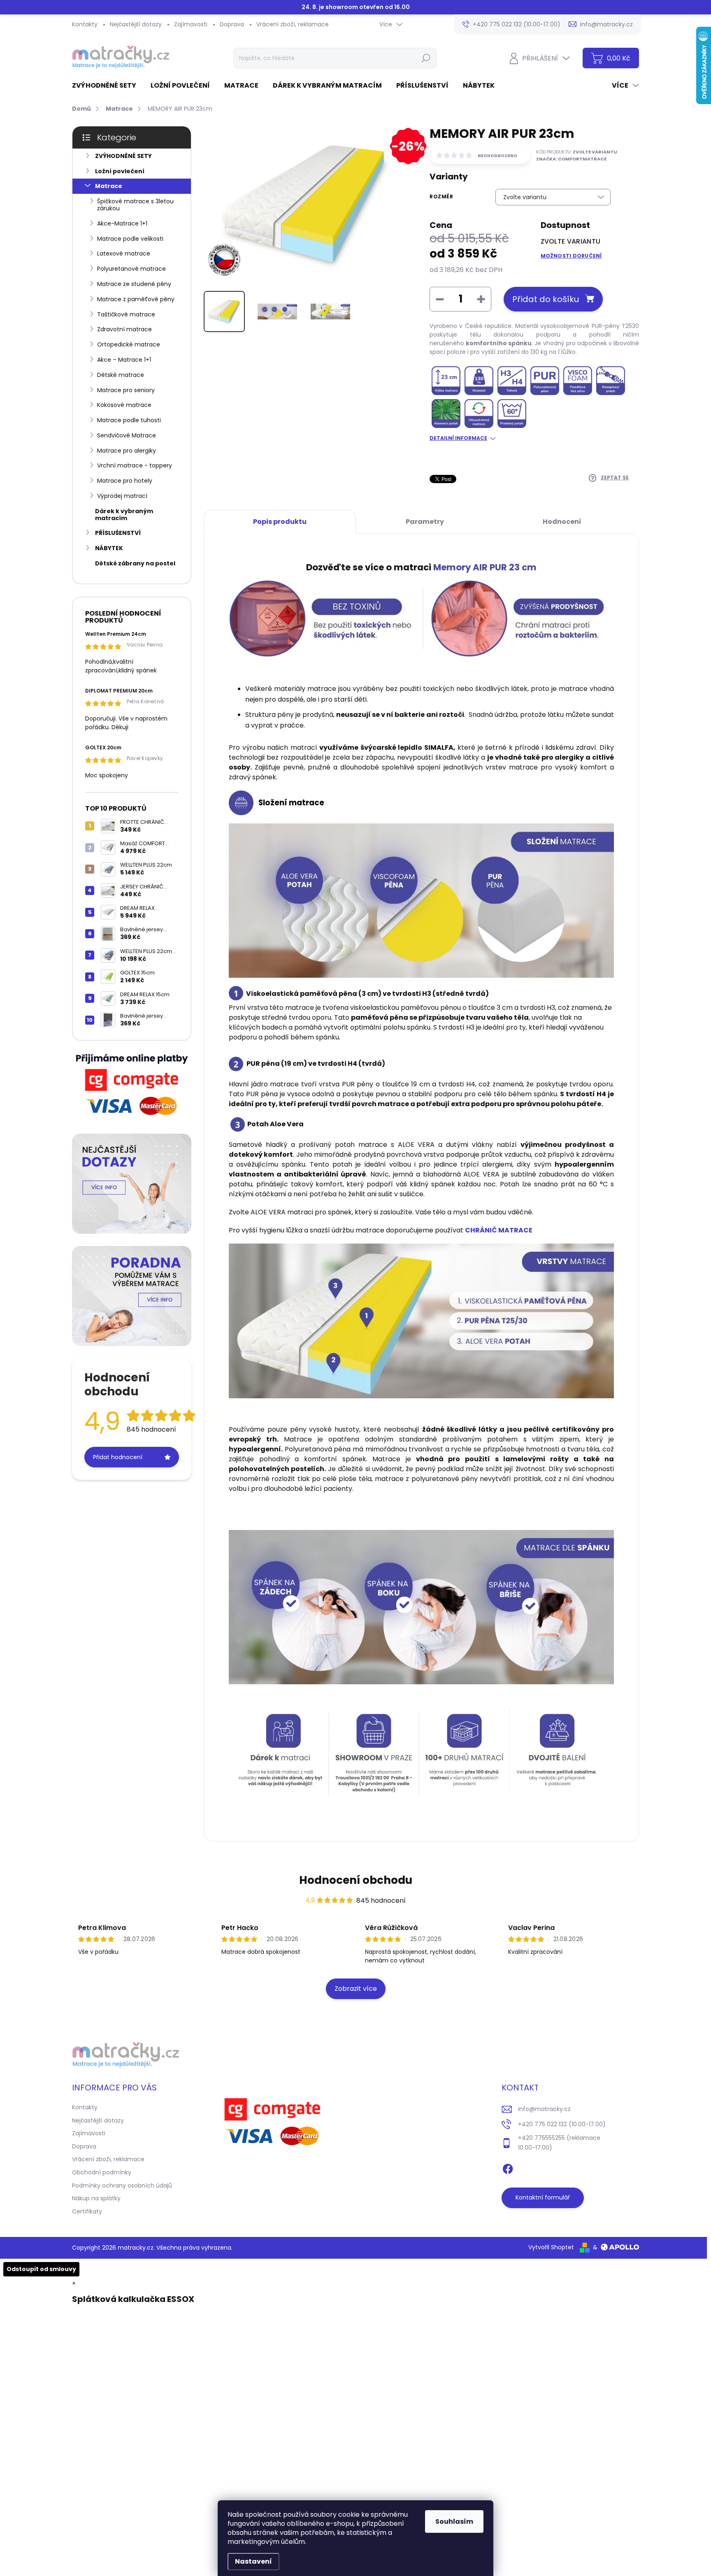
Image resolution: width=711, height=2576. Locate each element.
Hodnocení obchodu (356, 1880)
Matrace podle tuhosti (129, 420)
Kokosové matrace (124, 405)
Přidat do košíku (546, 299)
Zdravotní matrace (124, 329)
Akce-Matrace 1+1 (122, 223)
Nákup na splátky (96, 2198)
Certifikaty (87, 2211)
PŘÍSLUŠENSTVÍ (118, 533)
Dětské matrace (121, 375)
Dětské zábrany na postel (135, 563)
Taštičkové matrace (126, 314)
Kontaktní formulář (543, 2197)
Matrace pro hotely (125, 481)
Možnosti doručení (571, 256)
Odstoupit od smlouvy (41, 2269)
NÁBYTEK (109, 548)
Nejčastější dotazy (136, 24)
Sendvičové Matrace (127, 435)
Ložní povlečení (120, 171)
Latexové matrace (124, 253)
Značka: (571, 159)
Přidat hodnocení (118, 1457)
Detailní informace (458, 438)
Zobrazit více (356, 1989)
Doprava (232, 24)
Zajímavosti (191, 24)
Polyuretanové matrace (131, 269)
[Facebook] (508, 2167)
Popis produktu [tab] (280, 522)
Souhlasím (454, 2521)
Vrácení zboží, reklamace (293, 24)
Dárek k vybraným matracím (124, 515)
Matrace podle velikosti (130, 239)
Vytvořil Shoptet (551, 2247)
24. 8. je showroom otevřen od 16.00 (356, 7)
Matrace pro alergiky (127, 451)
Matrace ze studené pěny (134, 284)
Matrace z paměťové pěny (136, 299)
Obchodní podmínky (102, 2172)
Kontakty (85, 24)
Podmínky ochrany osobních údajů (122, 2185)
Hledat (426, 58)
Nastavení (253, 2561)
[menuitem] (107, 86)
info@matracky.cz (544, 2109)
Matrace (109, 186)
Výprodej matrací (122, 496)
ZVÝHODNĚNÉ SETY (123, 156)
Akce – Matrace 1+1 (124, 360)
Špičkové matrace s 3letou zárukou (135, 205)
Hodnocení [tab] (562, 522)
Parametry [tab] (425, 522)
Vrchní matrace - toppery (135, 465)
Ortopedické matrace (129, 344)
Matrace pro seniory (126, 390)
